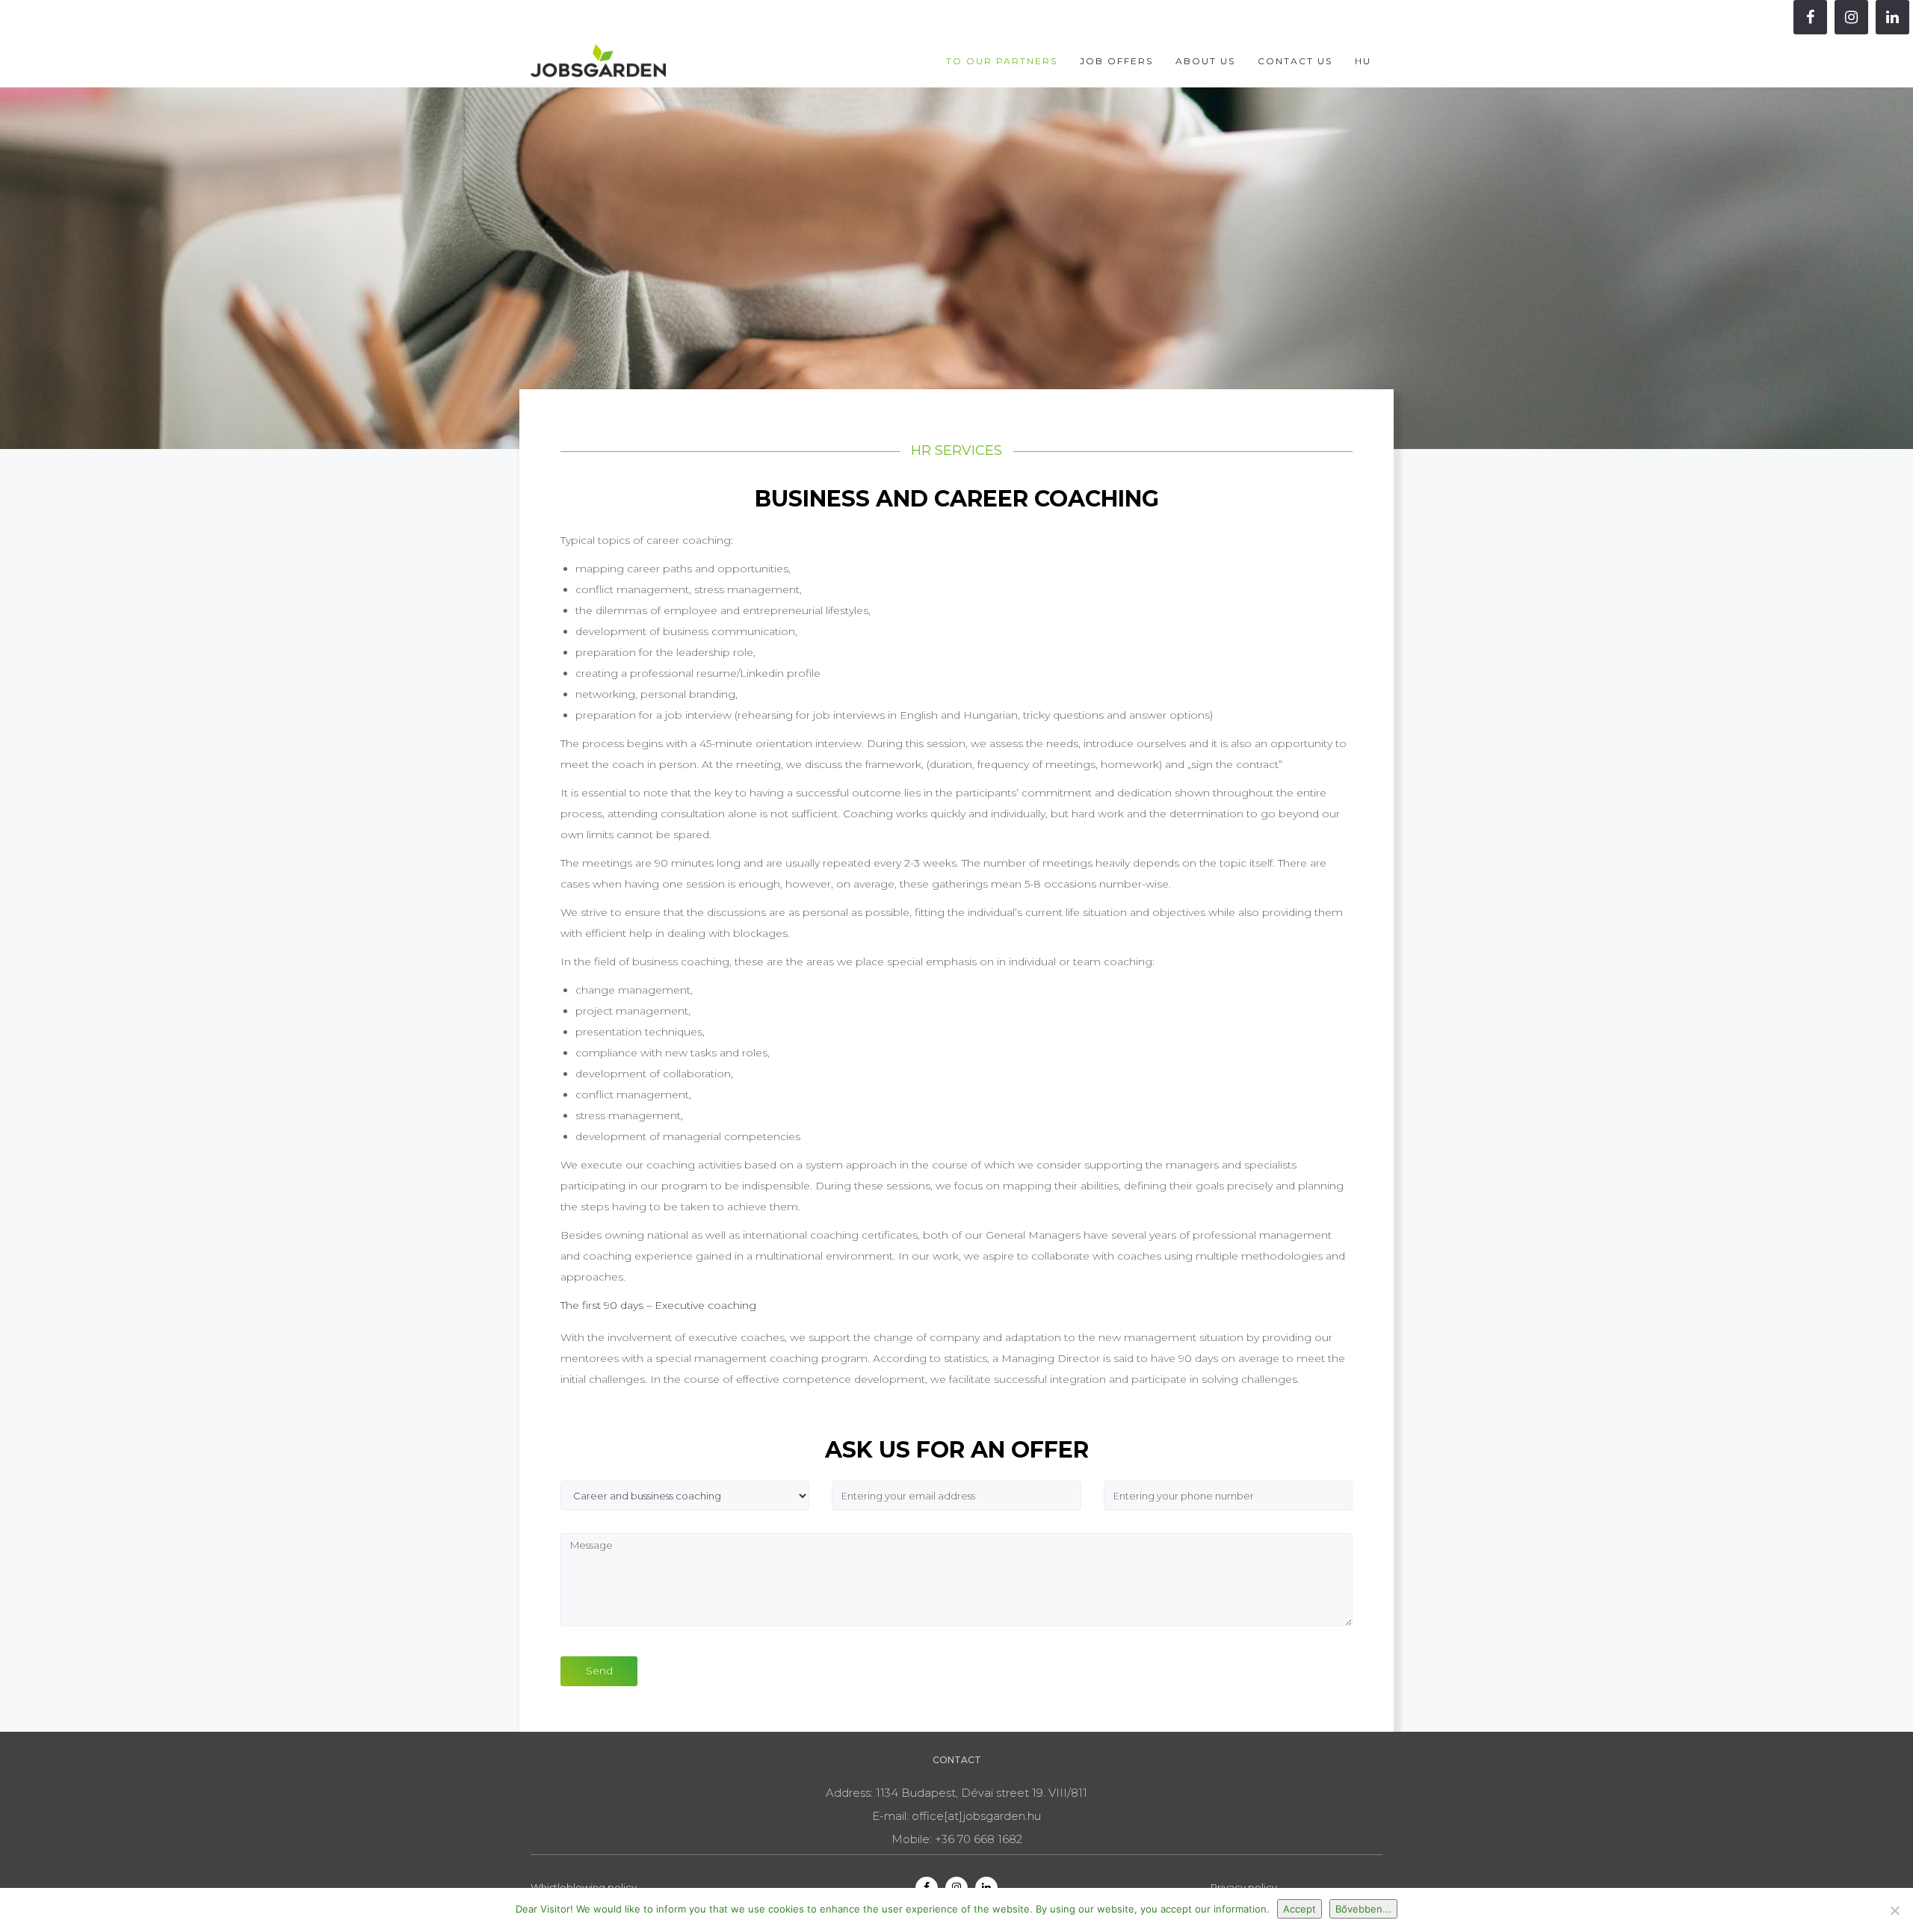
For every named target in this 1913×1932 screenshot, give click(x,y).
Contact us (1295, 61)
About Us (1205, 61)
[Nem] (1894, 1910)
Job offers (1116, 61)
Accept (1299, 1909)
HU (1363, 61)
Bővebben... (1363, 1909)
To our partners (1002, 61)
